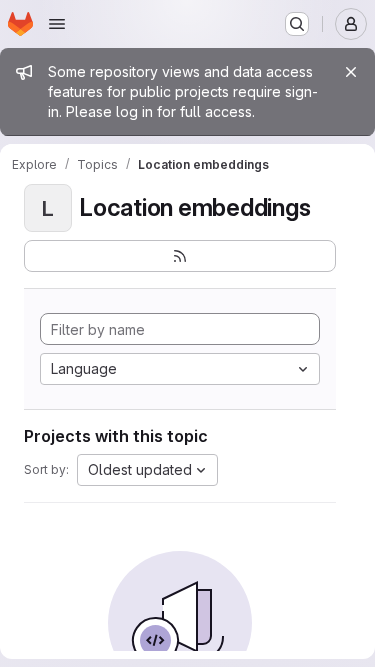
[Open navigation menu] (57, 24)
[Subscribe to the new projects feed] (180, 256)
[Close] (351, 72)
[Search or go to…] (297, 24)
